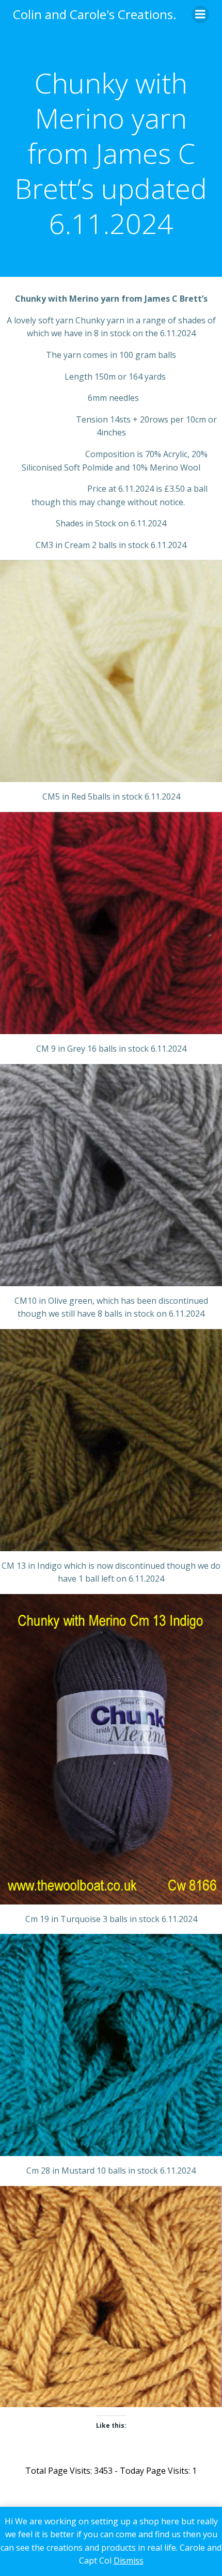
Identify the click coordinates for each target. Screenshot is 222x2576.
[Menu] (200, 14)
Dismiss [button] (129, 2561)
